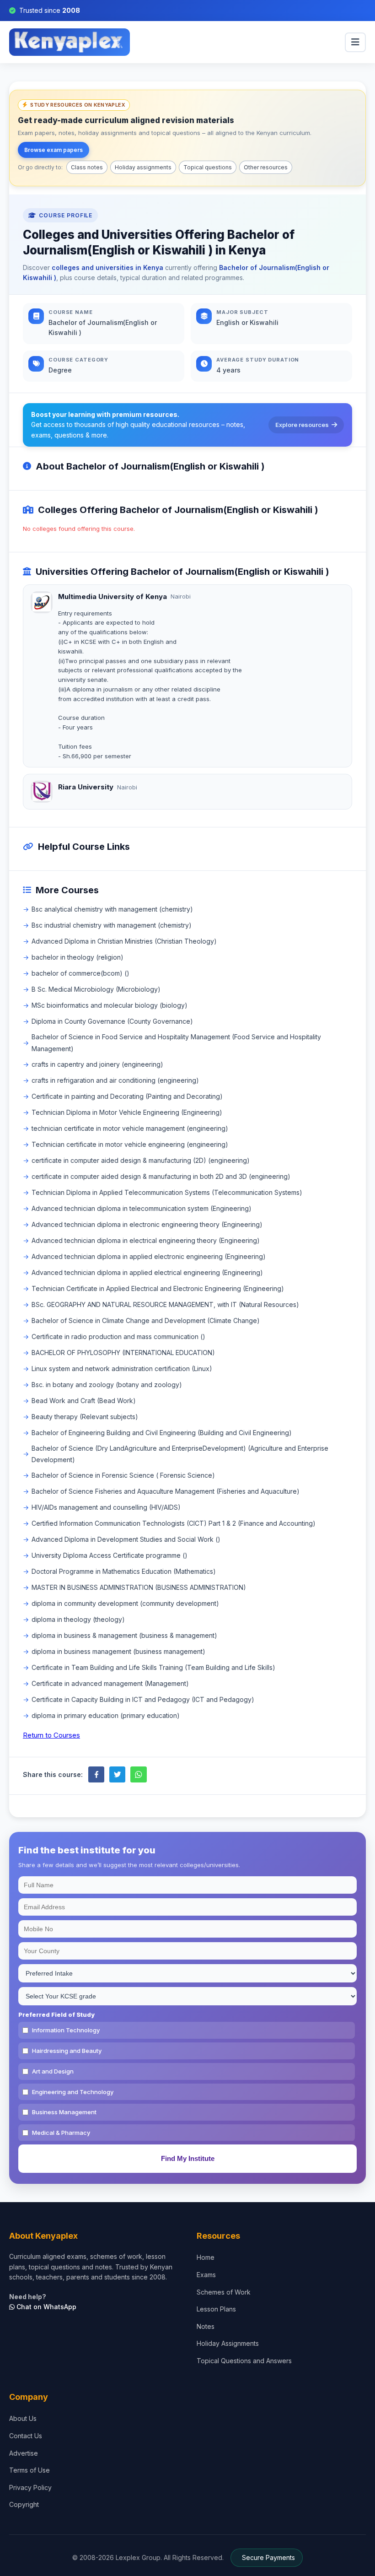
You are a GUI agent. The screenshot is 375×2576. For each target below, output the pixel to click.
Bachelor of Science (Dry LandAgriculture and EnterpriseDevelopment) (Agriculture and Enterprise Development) (180, 1454)
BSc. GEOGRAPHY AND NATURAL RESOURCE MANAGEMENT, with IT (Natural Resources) (165, 1304)
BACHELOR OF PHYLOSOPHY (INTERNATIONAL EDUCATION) (123, 1353)
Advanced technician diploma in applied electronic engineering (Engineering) (149, 1256)
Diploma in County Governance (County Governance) (112, 1021)
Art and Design (53, 2071)
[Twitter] (117, 1774)
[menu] (355, 42)
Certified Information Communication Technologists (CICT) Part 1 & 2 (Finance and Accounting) (174, 1523)
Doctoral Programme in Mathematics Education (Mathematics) (124, 1571)
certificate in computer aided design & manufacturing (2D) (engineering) (141, 1160)
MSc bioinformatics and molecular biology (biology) (110, 1005)
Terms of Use (29, 2470)
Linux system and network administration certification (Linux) (122, 1369)
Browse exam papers (54, 150)
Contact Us (26, 2436)
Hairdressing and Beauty (67, 2051)
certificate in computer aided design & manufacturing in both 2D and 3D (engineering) (161, 1176)
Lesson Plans (216, 2309)
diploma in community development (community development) (125, 1603)
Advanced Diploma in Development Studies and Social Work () (126, 1539)
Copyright (24, 2504)
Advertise (24, 2453)
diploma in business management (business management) (118, 1651)
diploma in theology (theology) (78, 1619)
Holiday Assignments (228, 2343)
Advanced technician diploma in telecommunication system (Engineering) (142, 1208)
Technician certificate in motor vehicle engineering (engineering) (130, 1144)
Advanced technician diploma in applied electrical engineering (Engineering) (147, 1272)
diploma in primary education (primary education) (106, 1715)
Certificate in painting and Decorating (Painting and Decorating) (127, 1096)
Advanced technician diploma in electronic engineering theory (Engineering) (147, 1224)
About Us (23, 2418)
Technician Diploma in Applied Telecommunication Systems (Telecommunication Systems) (167, 1192)
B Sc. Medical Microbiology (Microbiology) (96, 989)
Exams (206, 2275)
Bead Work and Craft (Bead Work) (84, 1401)
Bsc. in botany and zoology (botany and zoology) (107, 1385)
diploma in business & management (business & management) (124, 1635)
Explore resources (302, 425)
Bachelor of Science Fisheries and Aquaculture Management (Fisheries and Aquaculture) (166, 1491)
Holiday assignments (143, 167)
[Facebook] (96, 1774)
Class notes (87, 167)
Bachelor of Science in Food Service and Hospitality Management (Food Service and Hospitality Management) (176, 1042)
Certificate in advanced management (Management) (110, 1683)
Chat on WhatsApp (46, 2307)
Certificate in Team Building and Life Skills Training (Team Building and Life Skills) (153, 1667)
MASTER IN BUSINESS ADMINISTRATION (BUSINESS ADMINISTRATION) (139, 1587)
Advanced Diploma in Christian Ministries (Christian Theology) (124, 941)
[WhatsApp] (138, 1774)
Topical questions (208, 167)
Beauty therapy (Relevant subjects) (85, 1417)
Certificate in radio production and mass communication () (118, 1337)
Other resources (266, 167)
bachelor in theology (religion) (78, 957)
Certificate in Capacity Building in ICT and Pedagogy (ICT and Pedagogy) (143, 1699)
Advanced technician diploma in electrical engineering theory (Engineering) (146, 1240)
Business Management (64, 2112)
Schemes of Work (224, 2292)
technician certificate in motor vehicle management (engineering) (130, 1128)
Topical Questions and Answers (244, 2361)
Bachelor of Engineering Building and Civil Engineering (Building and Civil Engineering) (162, 1433)
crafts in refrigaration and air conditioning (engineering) (115, 1080)
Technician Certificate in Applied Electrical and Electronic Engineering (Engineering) (158, 1288)
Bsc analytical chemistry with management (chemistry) (112, 909)
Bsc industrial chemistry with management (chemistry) (112, 925)
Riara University (86, 787)
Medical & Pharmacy (61, 2133)
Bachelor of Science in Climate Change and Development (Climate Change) (146, 1320)
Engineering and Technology (73, 2092)
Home (206, 2257)
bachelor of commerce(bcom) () (80, 973)
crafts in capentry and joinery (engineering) (97, 1064)
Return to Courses (51, 1735)
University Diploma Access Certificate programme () (110, 1555)
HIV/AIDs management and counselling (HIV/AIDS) (106, 1507)
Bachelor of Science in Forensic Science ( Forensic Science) (123, 1475)
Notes (206, 2326)
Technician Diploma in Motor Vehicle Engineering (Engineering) (127, 1112)
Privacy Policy (30, 2487)
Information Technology (66, 2030)
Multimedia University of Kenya (112, 597)
